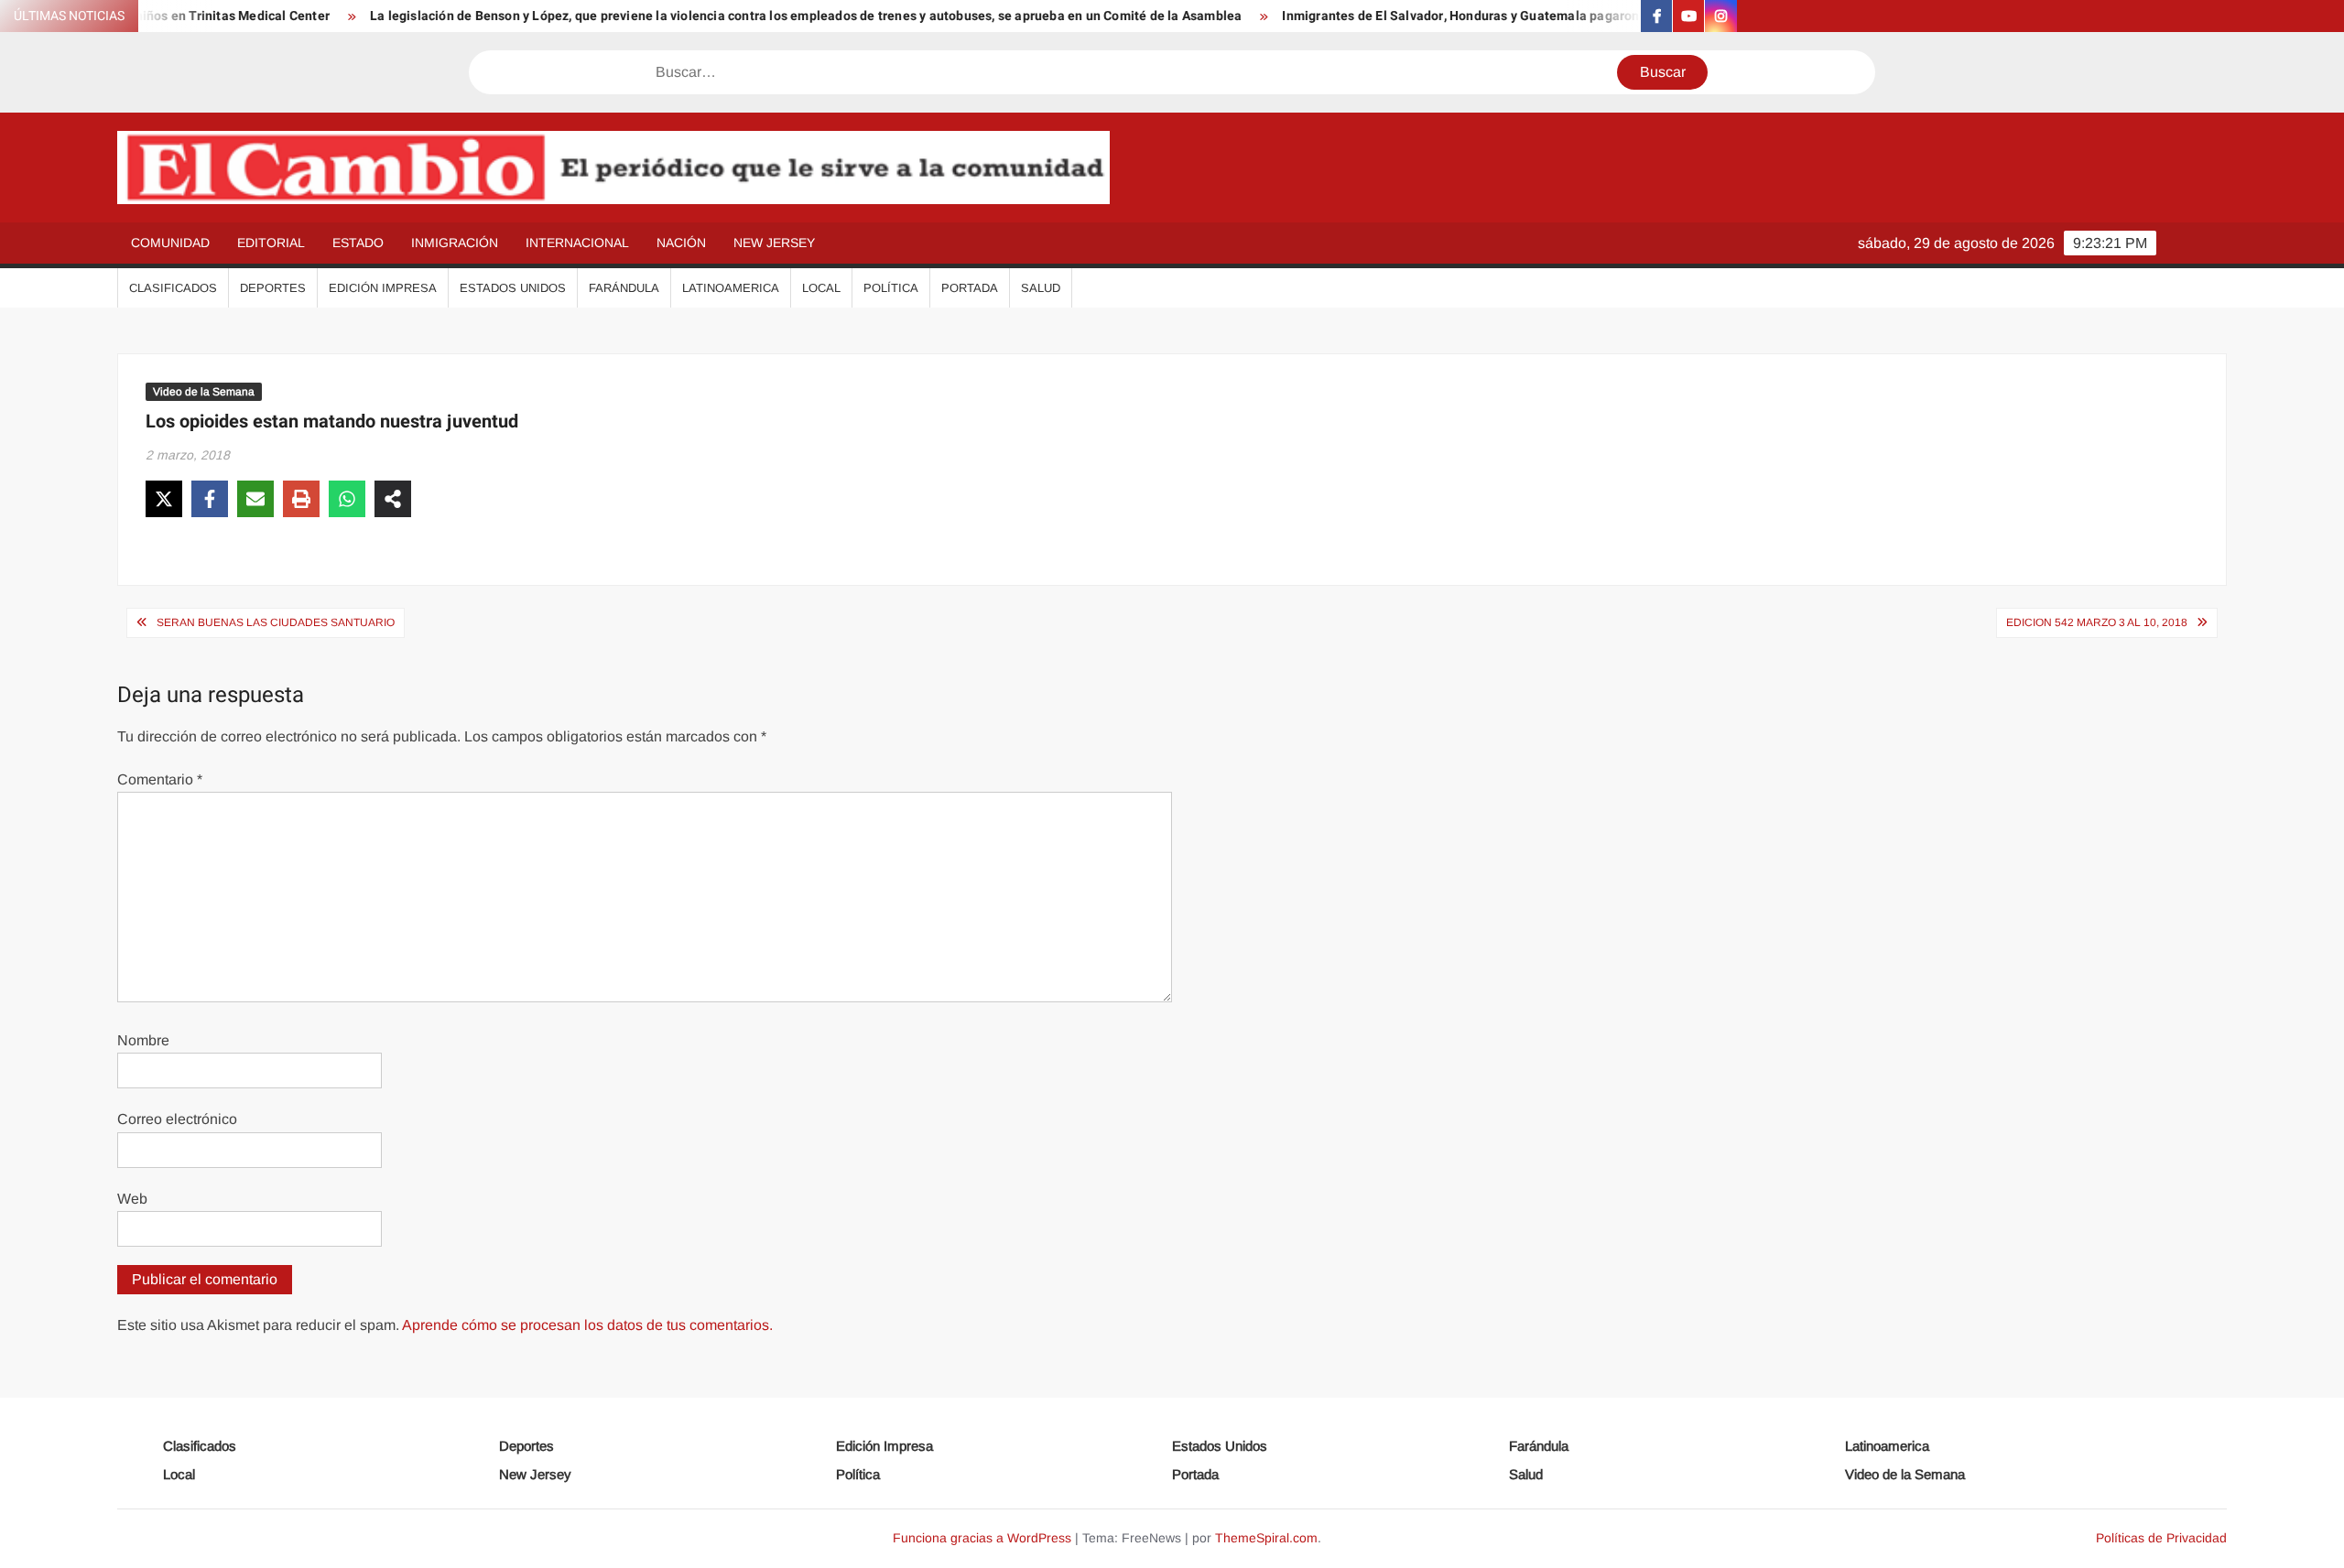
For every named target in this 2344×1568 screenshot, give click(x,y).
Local (821, 288)
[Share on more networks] (393, 499)
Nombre (143, 1040)
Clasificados (173, 288)
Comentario (160, 779)
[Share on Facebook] (210, 499)
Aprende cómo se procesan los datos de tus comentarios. (587, 1325)
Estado (358, 243)
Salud (1041, 288)
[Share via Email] (255, 499)
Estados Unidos (513, 288)
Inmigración (455, 243)
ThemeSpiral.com (1266, 1538)
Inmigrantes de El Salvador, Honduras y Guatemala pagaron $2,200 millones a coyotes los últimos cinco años (1568, 16)
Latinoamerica (731, 288)
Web (132, 1199)
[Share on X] (164, 499)
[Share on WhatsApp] (347, 499)
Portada (970, 288)
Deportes (273, 288)
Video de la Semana (204, 392)
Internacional (577, 243)
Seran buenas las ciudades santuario (276, 622)
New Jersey (774, 243)
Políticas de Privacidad (2161, 1538)
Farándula (624, 288)
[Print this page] (301, 499)
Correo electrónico (177, 1119)
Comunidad (170, 243)
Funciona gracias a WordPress (982, 1538)
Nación (681, 243)
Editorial (271, 243)
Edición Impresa (383, 288)
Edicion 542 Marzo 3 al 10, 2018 (2097, 622)
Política (891, 288)
